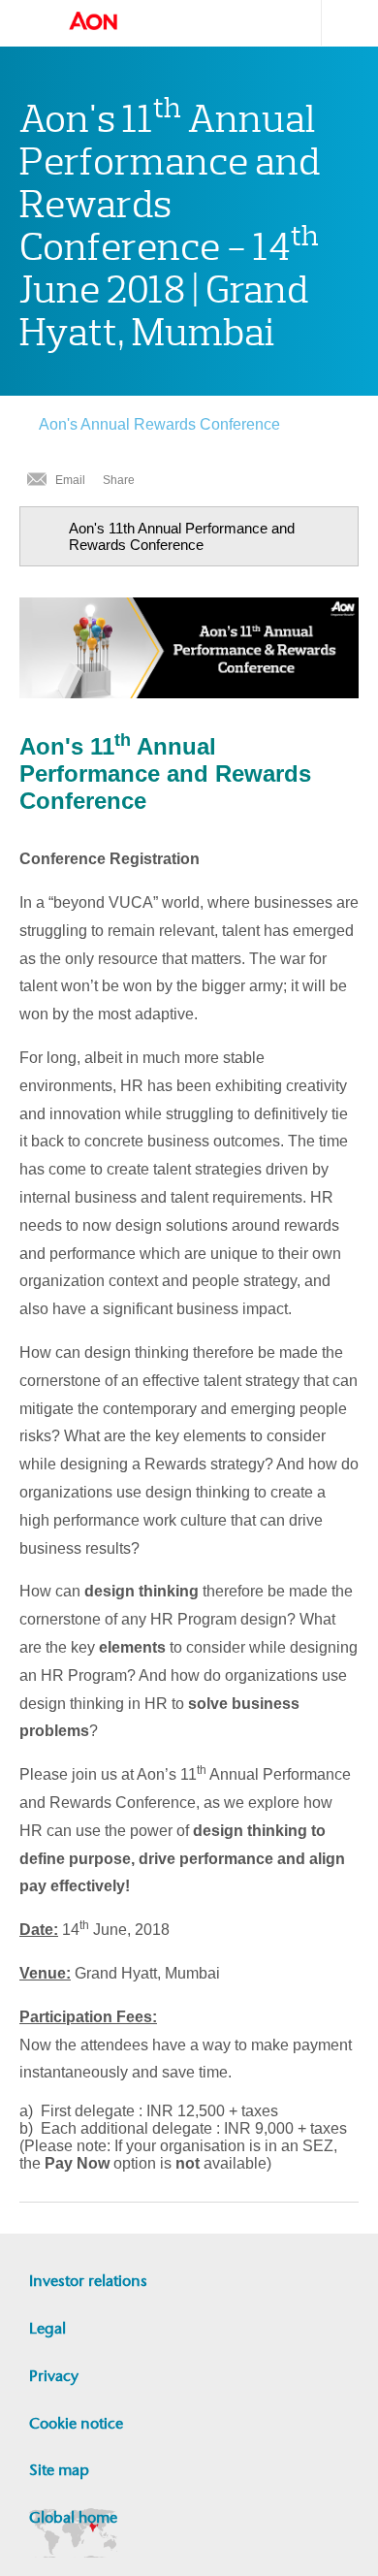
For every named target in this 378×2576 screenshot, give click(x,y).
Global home (73, 2517)
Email (70, 480)
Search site (340, 23)
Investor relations (88, 2281)
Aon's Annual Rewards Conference (159, 424)
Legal (47, 2328)
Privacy (54, 2376)
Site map (59, 2470)
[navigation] (189, 536)
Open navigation (30, 23)
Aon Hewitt (112, 22)
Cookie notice (76, 2423)
